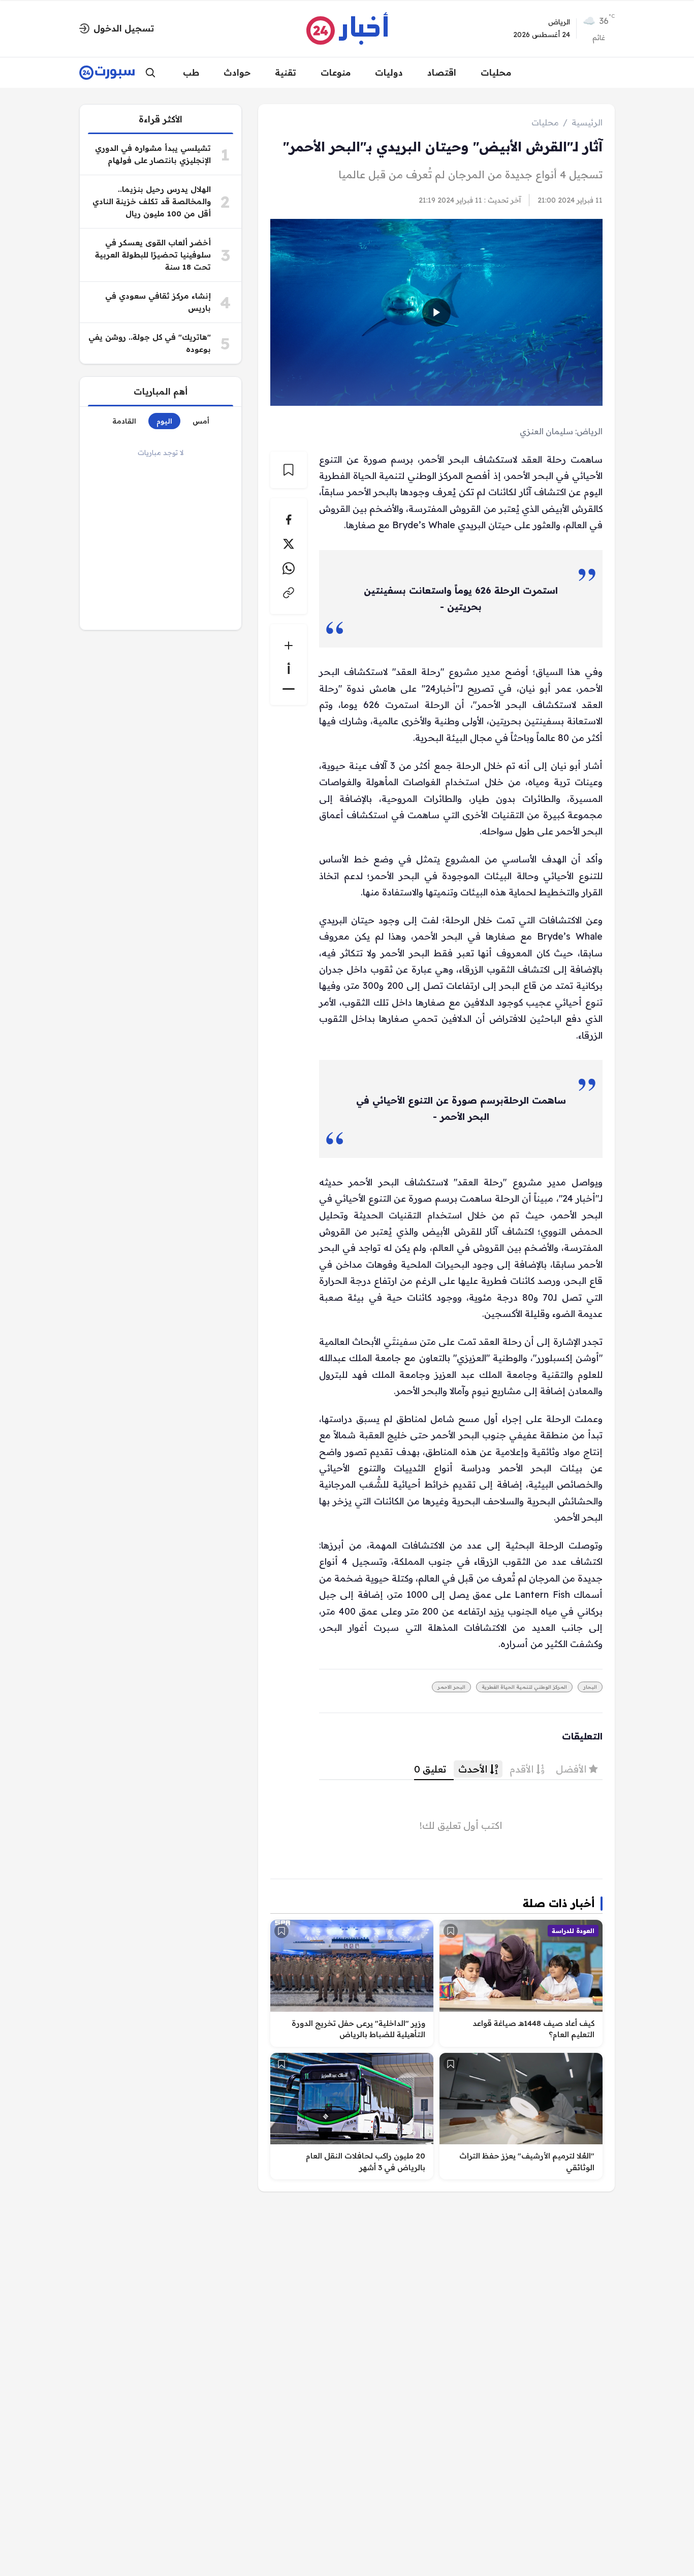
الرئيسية (587, 122)
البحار (590, 1687)
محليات (496, 72)
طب (191, 72)
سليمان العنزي (546, 431)
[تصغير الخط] (289, 689)
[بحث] (150, 73)
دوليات (389, 72)
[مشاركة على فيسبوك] (289, 520)
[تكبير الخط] (289, 646)
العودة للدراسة (573, 1931)
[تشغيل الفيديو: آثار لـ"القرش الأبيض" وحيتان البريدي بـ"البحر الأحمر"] (436, 312)
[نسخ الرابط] (289, 593)
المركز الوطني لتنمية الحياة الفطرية (524, 1687)
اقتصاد (442, 72)
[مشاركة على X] (289, 544)
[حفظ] (289, 470)
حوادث (237, 72)
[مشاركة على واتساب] (289, 568)
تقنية (286, 72)
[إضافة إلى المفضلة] (451, 1931)
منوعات (336, 72)
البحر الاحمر (451, 1687)
